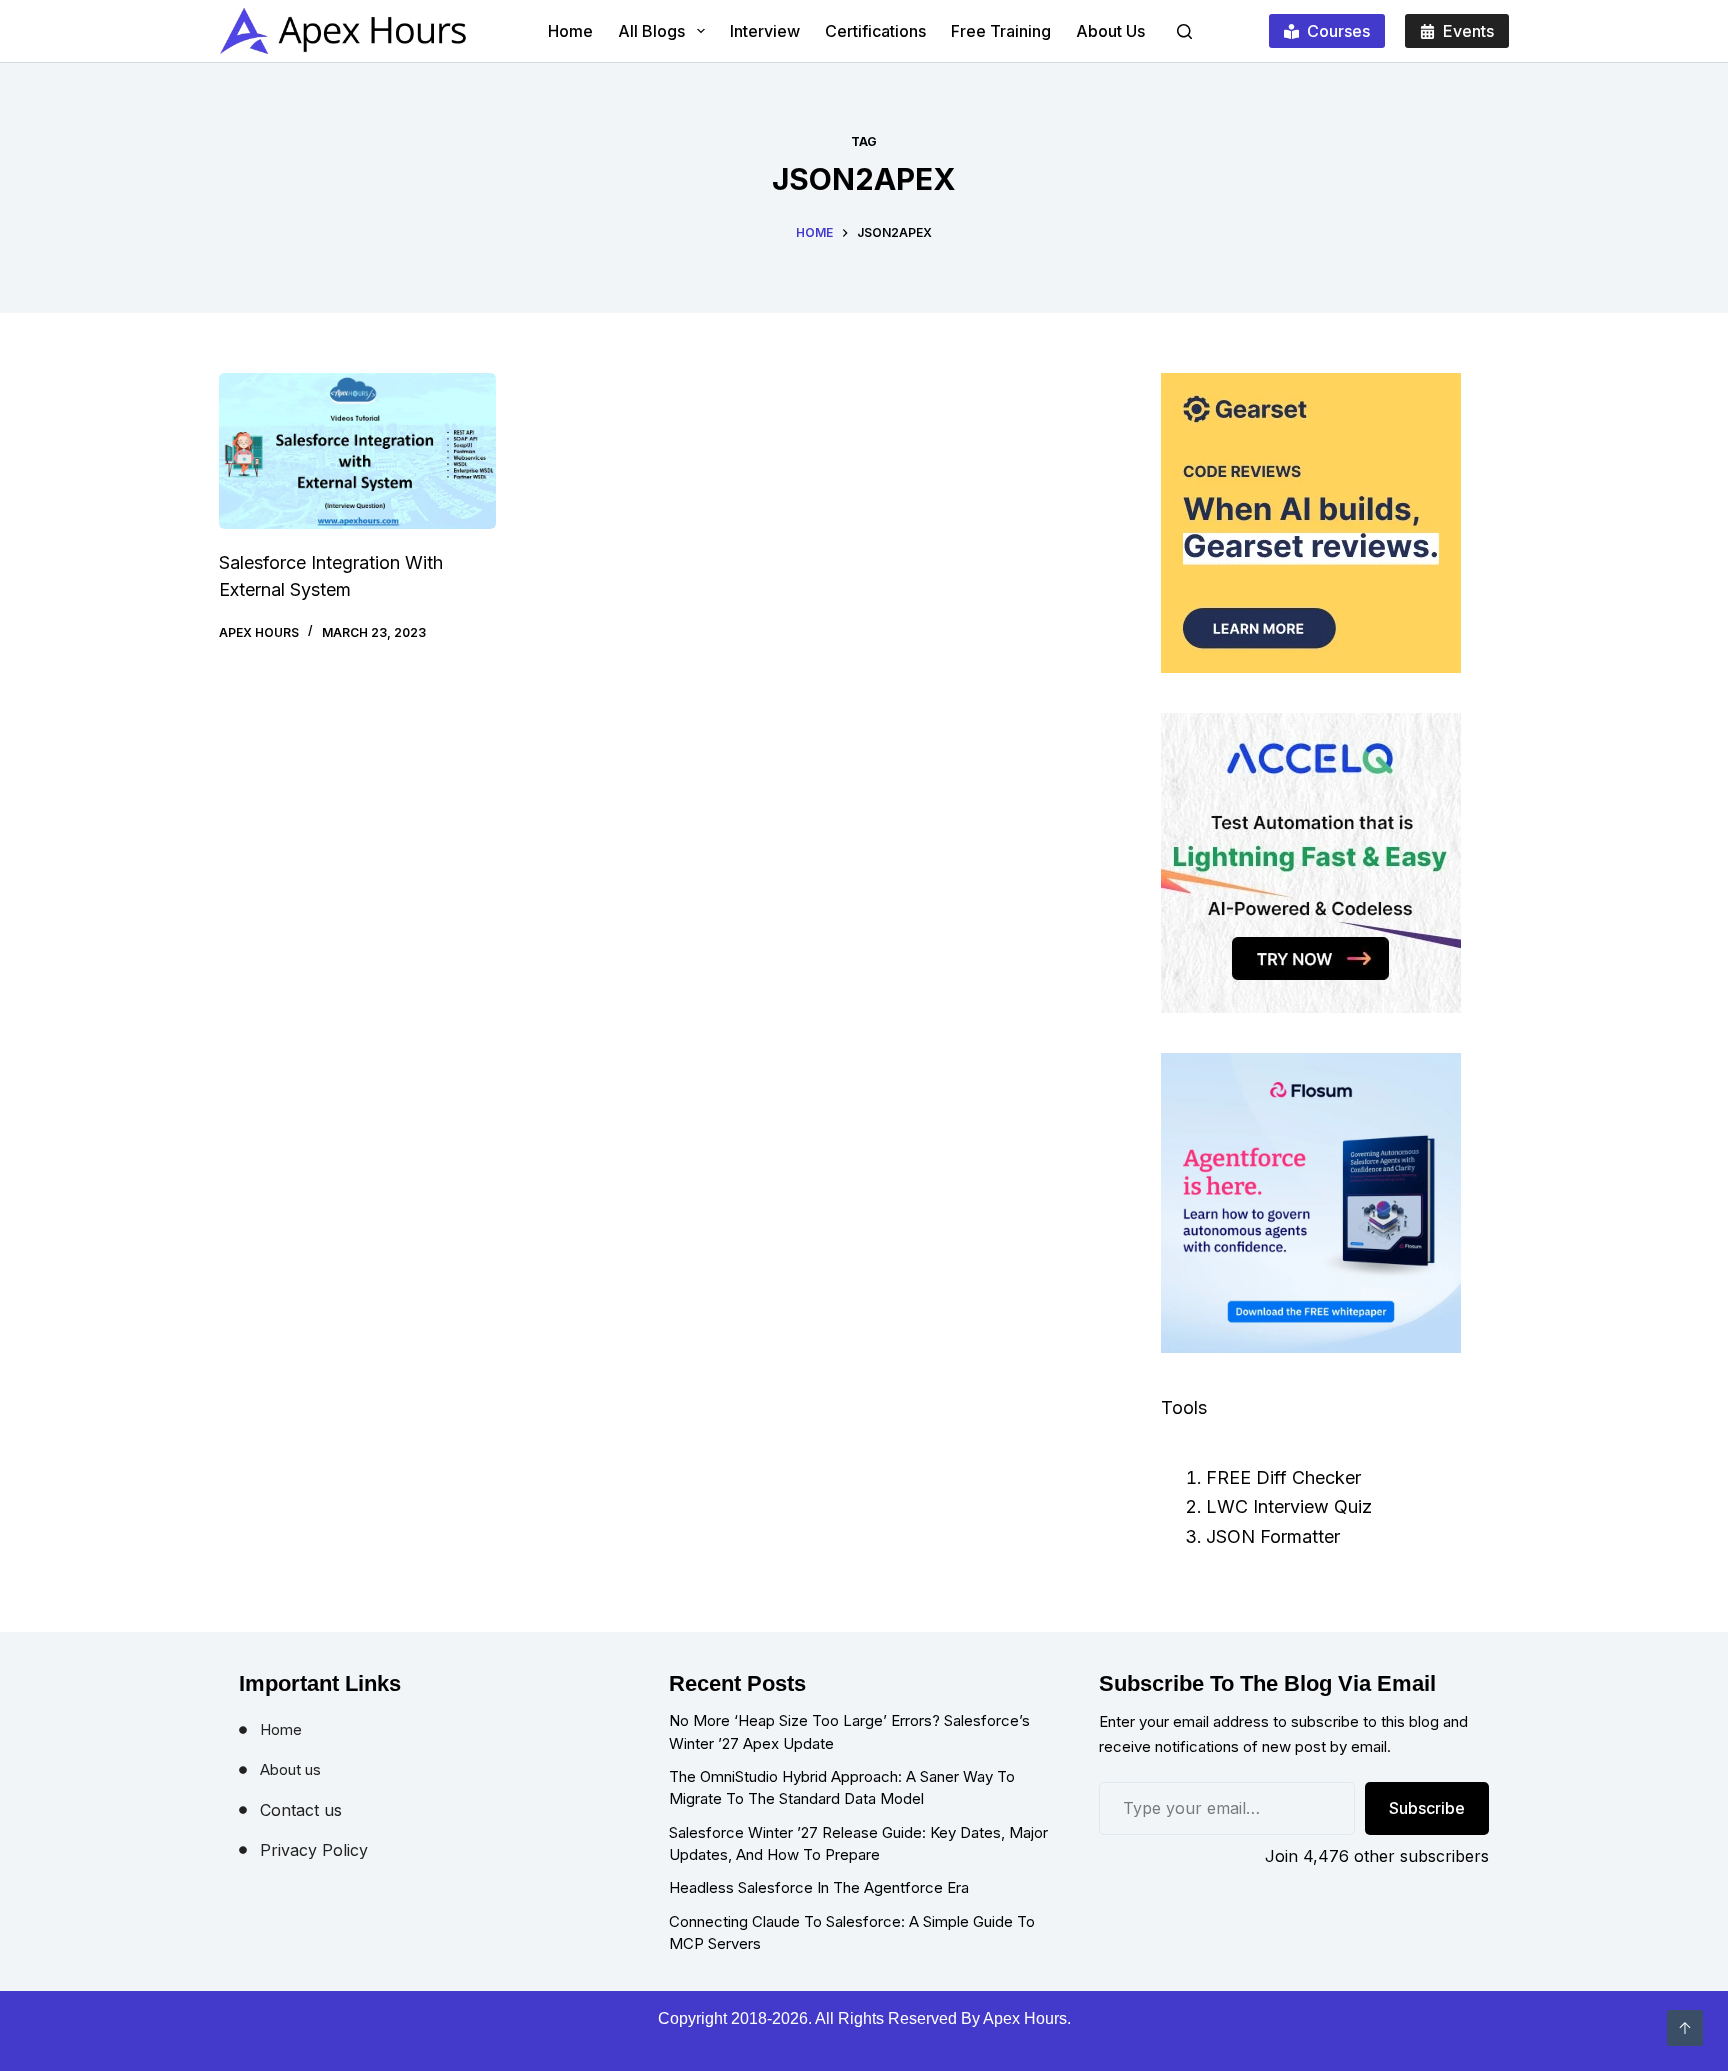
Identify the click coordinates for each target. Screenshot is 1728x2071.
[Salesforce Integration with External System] (357, 451)
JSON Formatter (1273, 1536)
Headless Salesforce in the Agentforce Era (819, 1887)
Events (1468, 31)
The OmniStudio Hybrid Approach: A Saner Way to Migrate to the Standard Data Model (842, 1788)
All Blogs (651, 31)
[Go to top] (1685, 2028)
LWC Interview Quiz (1289, 1506)
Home (570, 31)
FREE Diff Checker (1283, 1477)
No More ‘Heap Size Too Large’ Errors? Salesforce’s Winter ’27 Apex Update (849, 1732)
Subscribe (1427, 1808)
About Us (1110, 31)
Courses (1338, 31)
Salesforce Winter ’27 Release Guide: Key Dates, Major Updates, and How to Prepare (858, 1844)
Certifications (875, 31)
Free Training (1001, 31)
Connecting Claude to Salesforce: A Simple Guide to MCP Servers (852, 1933)
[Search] (1184, 31)
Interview (765, 31)
